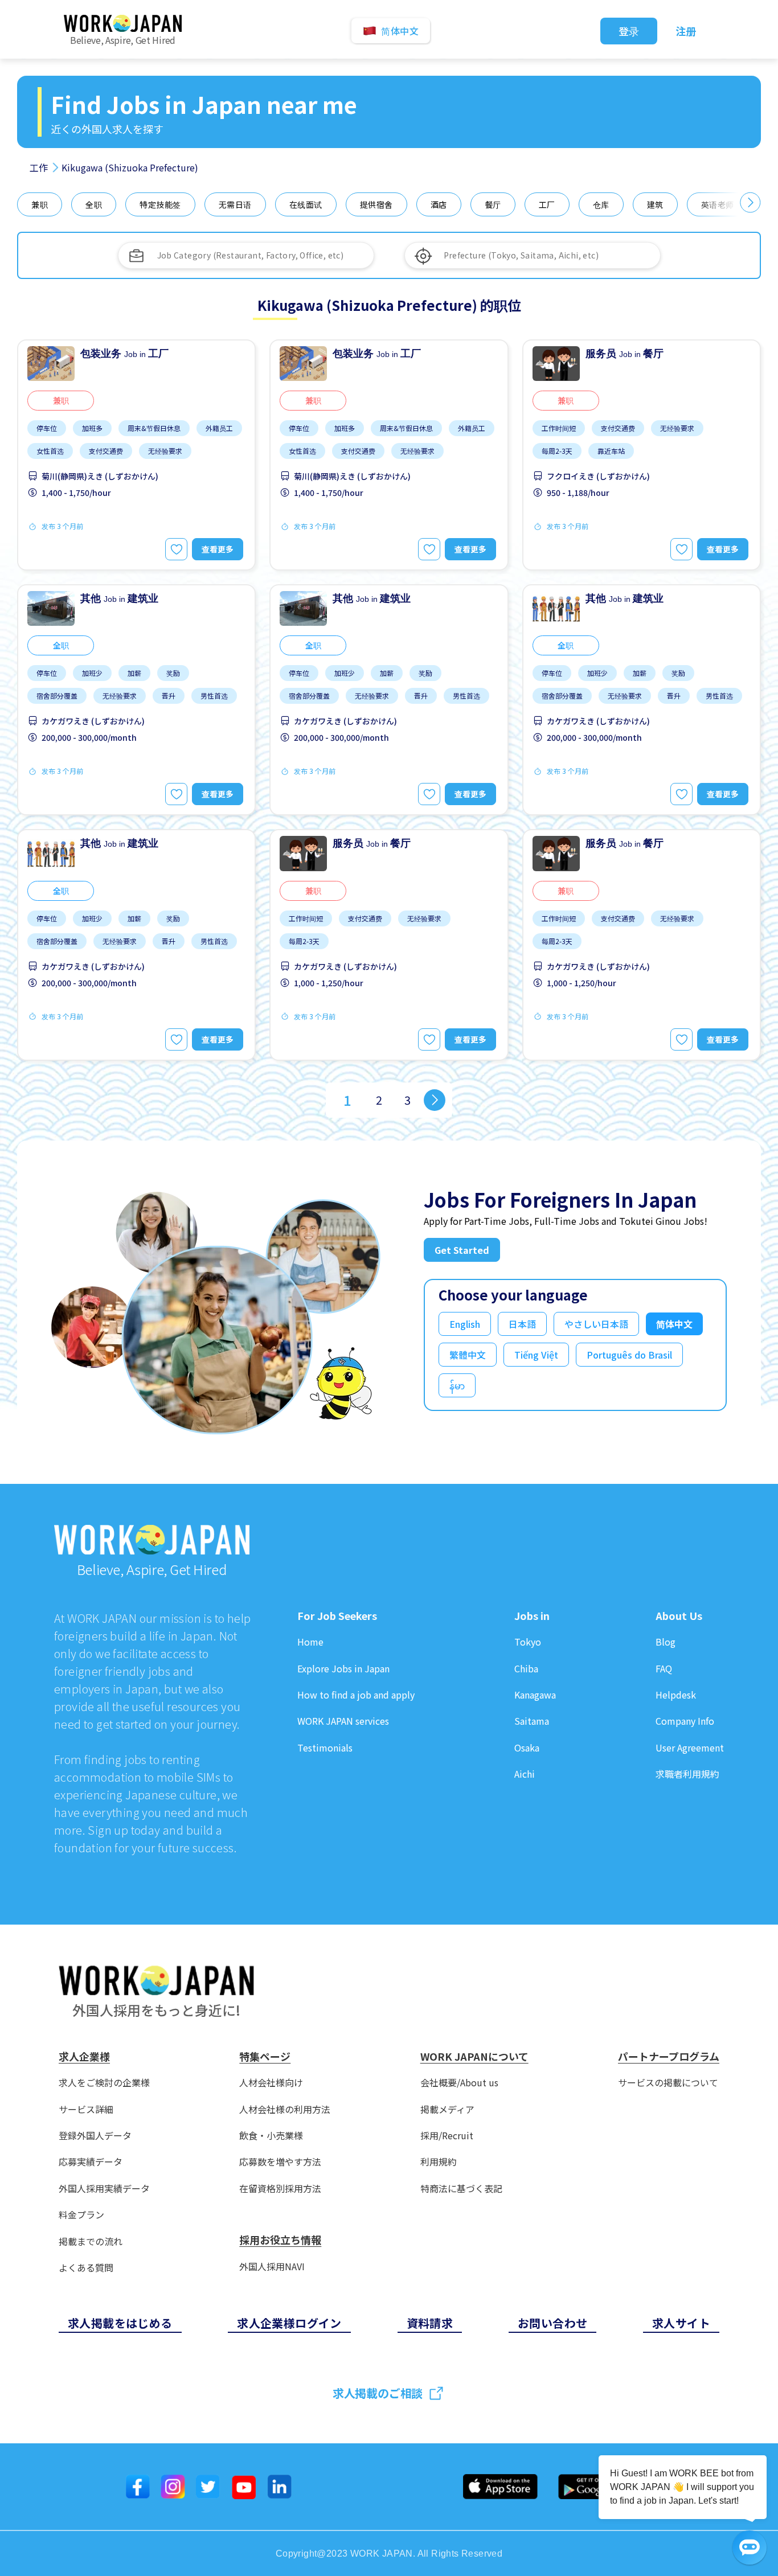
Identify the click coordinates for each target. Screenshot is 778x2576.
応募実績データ (91, 2162)
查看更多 (218, 549)
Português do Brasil (629, 1355)
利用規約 (439, 2162)
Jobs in (532, 1616)
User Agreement (690, 1748)
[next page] (435, 1100)
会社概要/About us (459, 2083)
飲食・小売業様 (271, 2136)
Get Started (462, 1250)
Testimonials (325, 1748)
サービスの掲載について (668, 2083)
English (465, 1324)
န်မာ (457, 1385)
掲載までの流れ (91, 2241)
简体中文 (674, 1324)
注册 (686, 31)
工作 (39, 167)
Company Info (685, 1721)
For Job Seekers (337, 1616)
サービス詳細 (86, 2109)
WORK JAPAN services (343, 1721)
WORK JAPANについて (474, 2057)
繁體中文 (468, 1355)
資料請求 (430, 2323)
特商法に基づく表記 (461, 2189)
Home (310, 1642)
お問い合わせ (552, 2323)
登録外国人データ (95, 2136)
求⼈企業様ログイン (289, 2323)
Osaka (527, 1748)
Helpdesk (676, 1695)
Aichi (525, 1774)
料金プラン (81, 2215)
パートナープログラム (669, 2057)
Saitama (532, 1721)
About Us (679, 1616)
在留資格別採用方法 (280, 2189)
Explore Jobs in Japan (343, 1669)
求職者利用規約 (687, 1774)
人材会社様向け (271, 2083)
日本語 (522, 1324)
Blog (666, 1642)
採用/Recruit (447, 2136)
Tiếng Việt (536, 1355)
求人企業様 (84, 2057)
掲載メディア (447, 2109)
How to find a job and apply (356, 1695)
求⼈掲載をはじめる (120, 2323)
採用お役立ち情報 (280, 2240)
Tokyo (528, 1642)
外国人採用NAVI (272, 2267)
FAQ (664, 1669)
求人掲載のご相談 (378, 2393)
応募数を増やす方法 (280, 2162)
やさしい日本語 (596, 1324)
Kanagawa (535, 1695)
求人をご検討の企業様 (104, 2083)
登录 (629, 31)
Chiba (526, 1669)
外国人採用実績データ (104, 2189)
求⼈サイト (681, 2323)
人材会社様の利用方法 (285, 2109)
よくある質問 (86, 2268)
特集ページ (265, 2057)
